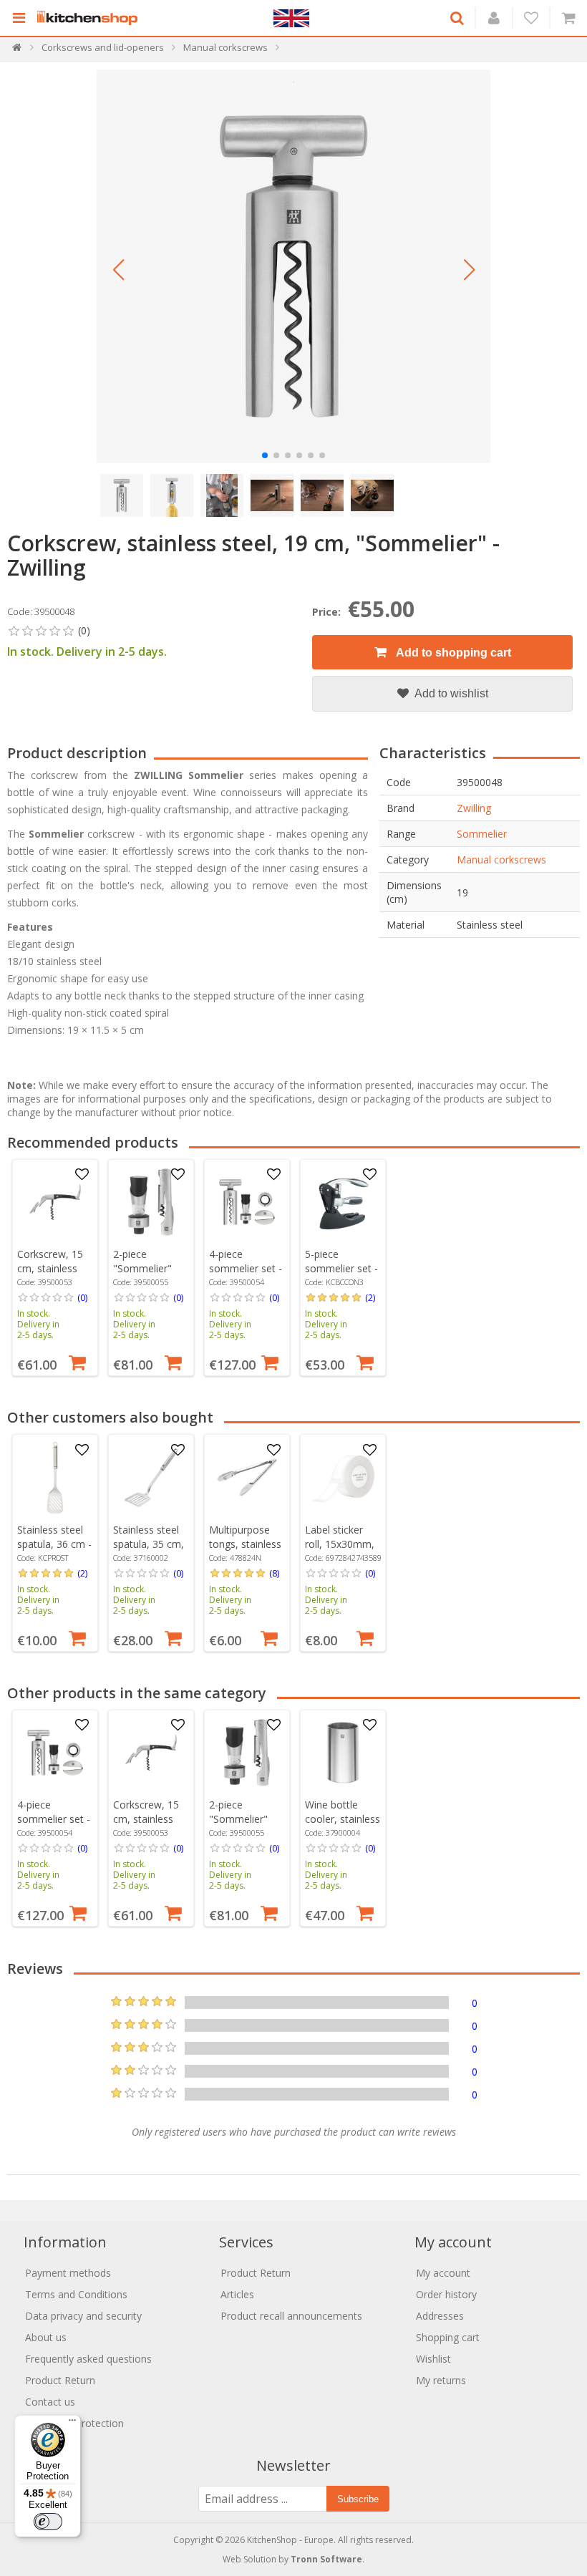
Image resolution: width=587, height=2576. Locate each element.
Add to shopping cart (452, 653)
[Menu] (72, 2424)
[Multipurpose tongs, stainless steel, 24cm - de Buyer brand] (247, 1478)
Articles (237, 2294)
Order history (446, 2294)
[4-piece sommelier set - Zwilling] (247, 1202)
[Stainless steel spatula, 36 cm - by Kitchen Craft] (55, 1478)
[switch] (48, 2522)
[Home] (18, 50)
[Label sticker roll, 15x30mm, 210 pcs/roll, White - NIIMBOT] (343, 1478)
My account (443, 2273)
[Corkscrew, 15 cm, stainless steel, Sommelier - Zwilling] (55, 1202)
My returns (441, 2380)
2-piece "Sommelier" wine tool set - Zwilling (146, 1275)
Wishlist (433, 2359)
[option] (55, 1268)
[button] (118, 270)
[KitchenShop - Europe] (91, 18)
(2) (370, 1297)
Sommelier (482, 834)
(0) (82, 1297)
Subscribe (358, 2499)
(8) (274, 1573)
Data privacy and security (83, 2316)
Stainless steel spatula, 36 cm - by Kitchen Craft (54, 1544)
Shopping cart (448, 2337)
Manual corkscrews (501, 860)
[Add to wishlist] (82, 1175)
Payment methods (68, 2273)
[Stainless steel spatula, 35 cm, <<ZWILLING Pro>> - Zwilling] (151, 1478)
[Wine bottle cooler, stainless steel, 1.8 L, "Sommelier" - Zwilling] (343, 1753)
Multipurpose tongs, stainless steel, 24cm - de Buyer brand (246, 1551)
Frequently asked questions (88, 2359)
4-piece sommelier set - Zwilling (246, 1268)
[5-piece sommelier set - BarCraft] (343, 1202)
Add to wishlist (450, 693)
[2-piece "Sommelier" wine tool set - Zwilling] (151, 1202)
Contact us (50, 2402)
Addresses (440, 2316)
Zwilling (474, 808)
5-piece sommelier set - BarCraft (341, 1268)
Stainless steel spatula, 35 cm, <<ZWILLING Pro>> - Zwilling (149, 1551)
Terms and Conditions (76, 2294)
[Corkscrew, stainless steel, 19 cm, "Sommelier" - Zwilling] (293, 266)
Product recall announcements (291, 2316)
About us (46, 2337)
